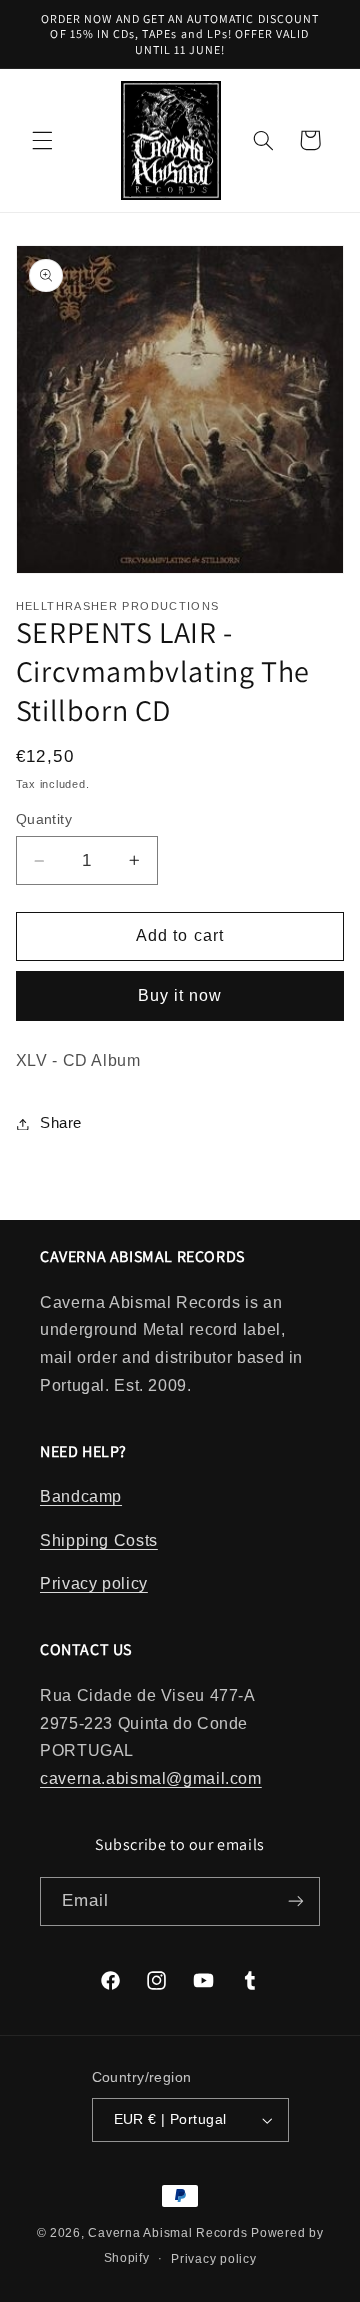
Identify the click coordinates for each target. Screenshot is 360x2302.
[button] (42, 140)
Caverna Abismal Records (167, 2233)
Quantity (44, 819)
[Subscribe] (296, 1901)
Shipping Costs (99, 1540)
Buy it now (180, 995)
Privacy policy (94, 1583)
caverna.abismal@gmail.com (151, 1778)
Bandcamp (81, 1496)
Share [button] (61, 1123)
